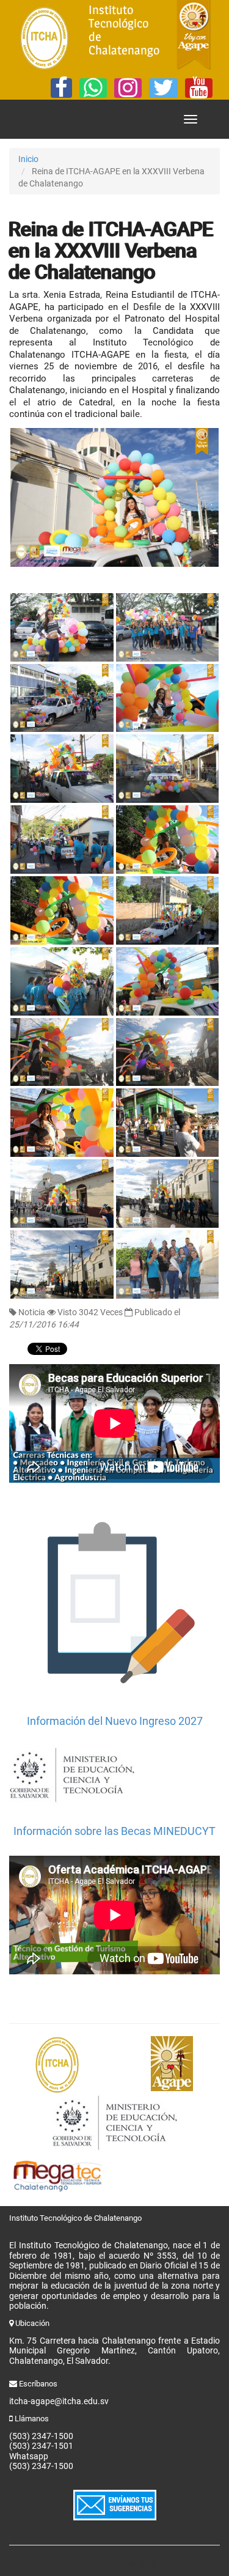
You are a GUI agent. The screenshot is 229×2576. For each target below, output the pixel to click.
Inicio (28, 159)
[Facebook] (61, 88)
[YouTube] (199, 88)
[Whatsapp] (93, 88)
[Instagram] (128, 88)
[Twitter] (163, 88)
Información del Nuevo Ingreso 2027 (115, 1721)
